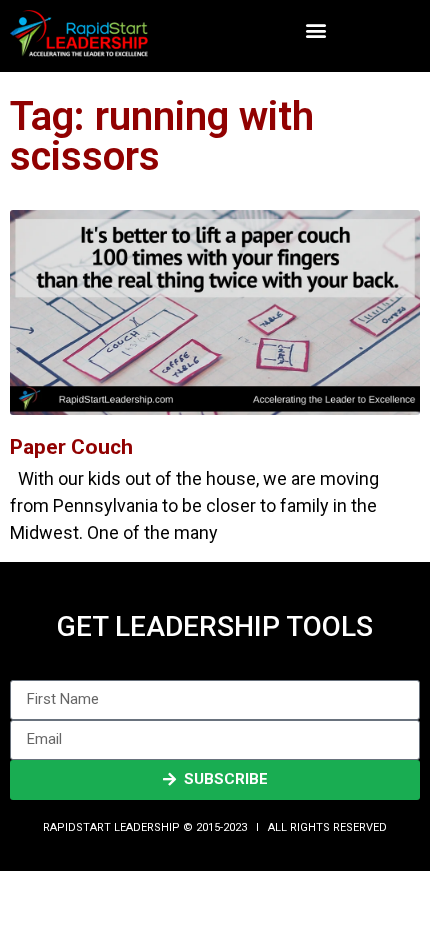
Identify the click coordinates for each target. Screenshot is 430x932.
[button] (316, 30)
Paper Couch (71, 447)
